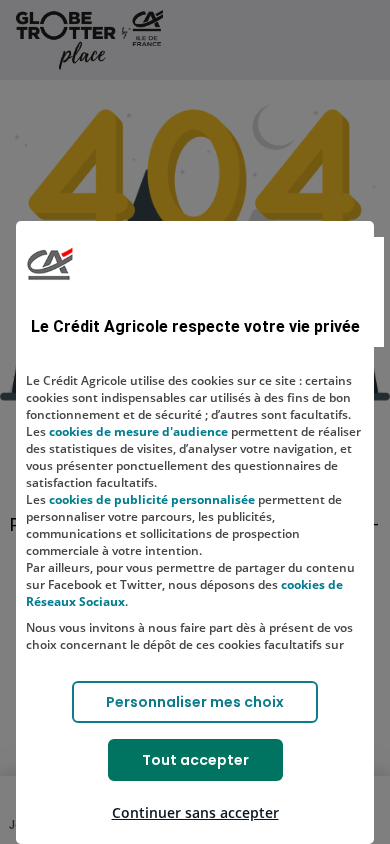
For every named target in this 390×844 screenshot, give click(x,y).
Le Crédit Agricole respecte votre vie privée (195, 326)
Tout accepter (195, 760)
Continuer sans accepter (195, 812)
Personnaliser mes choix (195, 702)
